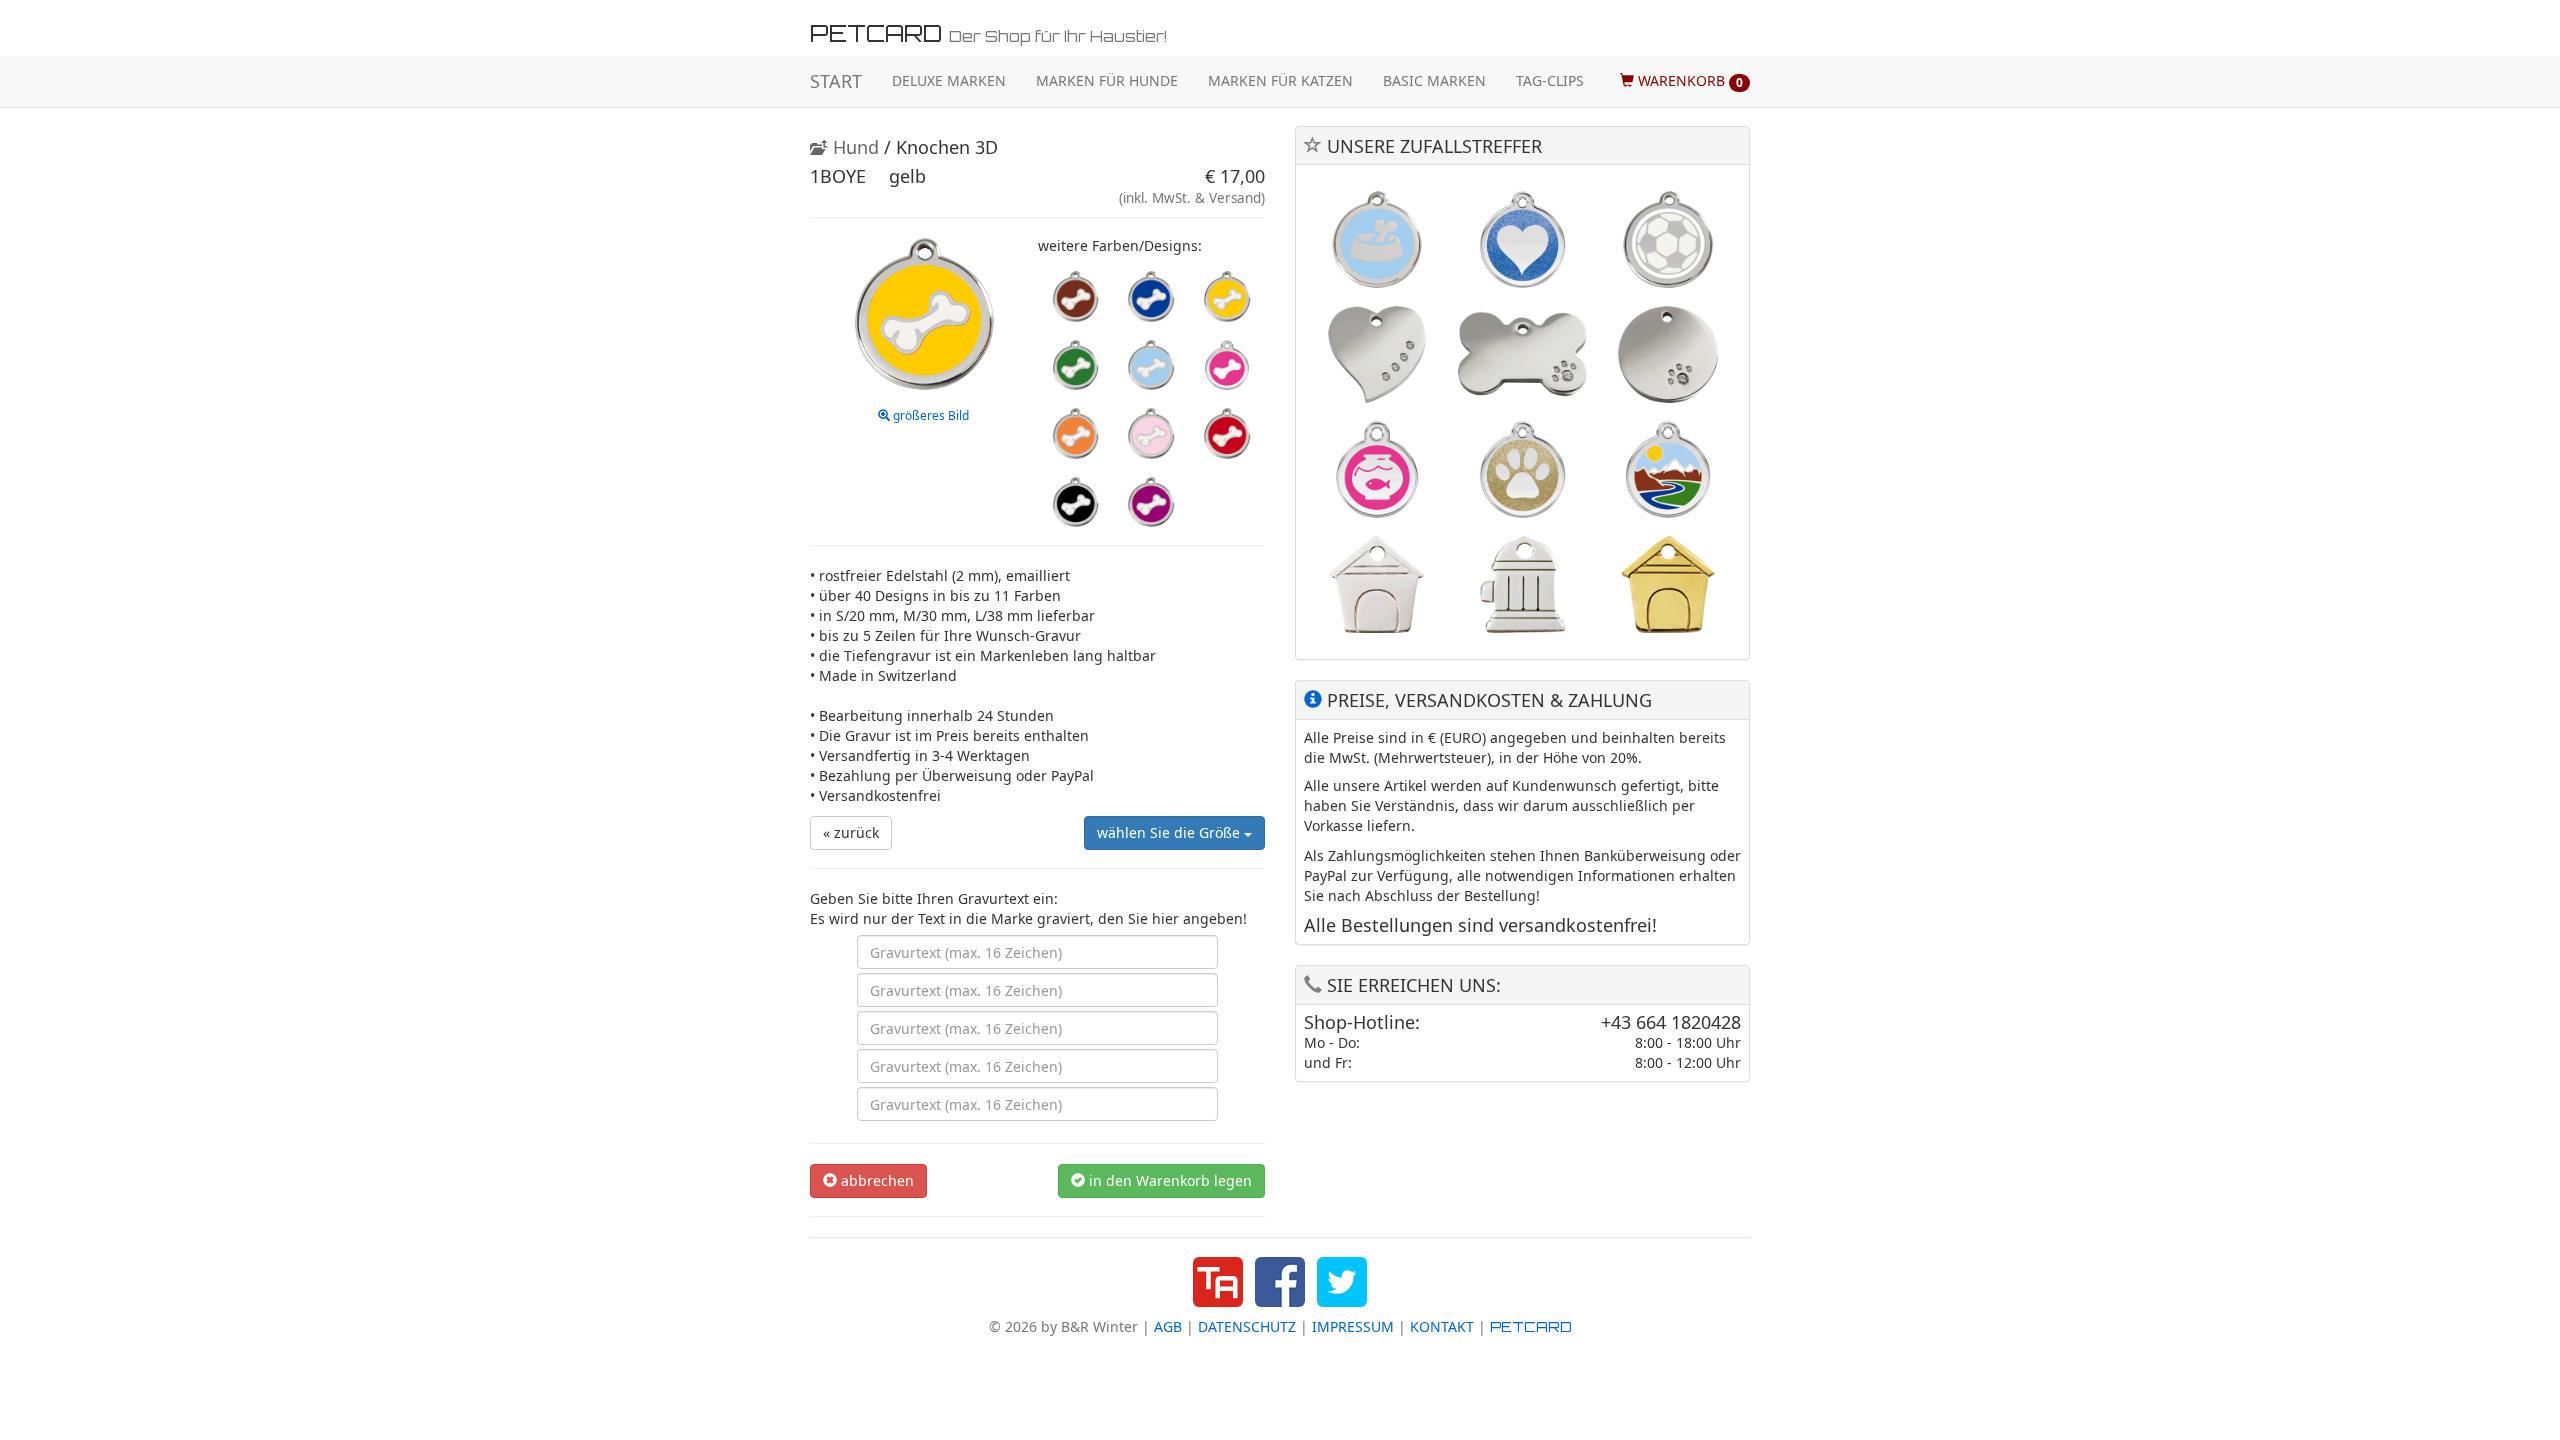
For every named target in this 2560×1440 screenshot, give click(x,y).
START (836, 81)
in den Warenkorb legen (1168, 1180)
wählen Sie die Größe (1170, 832)
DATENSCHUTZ (1247, 1326)
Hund (853, 147)
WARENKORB (1688, 80)
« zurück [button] (851, 832)
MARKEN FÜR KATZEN (1280, 80)
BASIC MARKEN (1434, 80)
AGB (1168, 1326)
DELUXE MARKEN (949, 80)
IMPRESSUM (1353, 1326)
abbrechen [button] (875, 1180)
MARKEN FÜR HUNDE (1107, 80)
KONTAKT (1442, 1326)
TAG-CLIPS (1550, 80)
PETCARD (1531, 1326)
